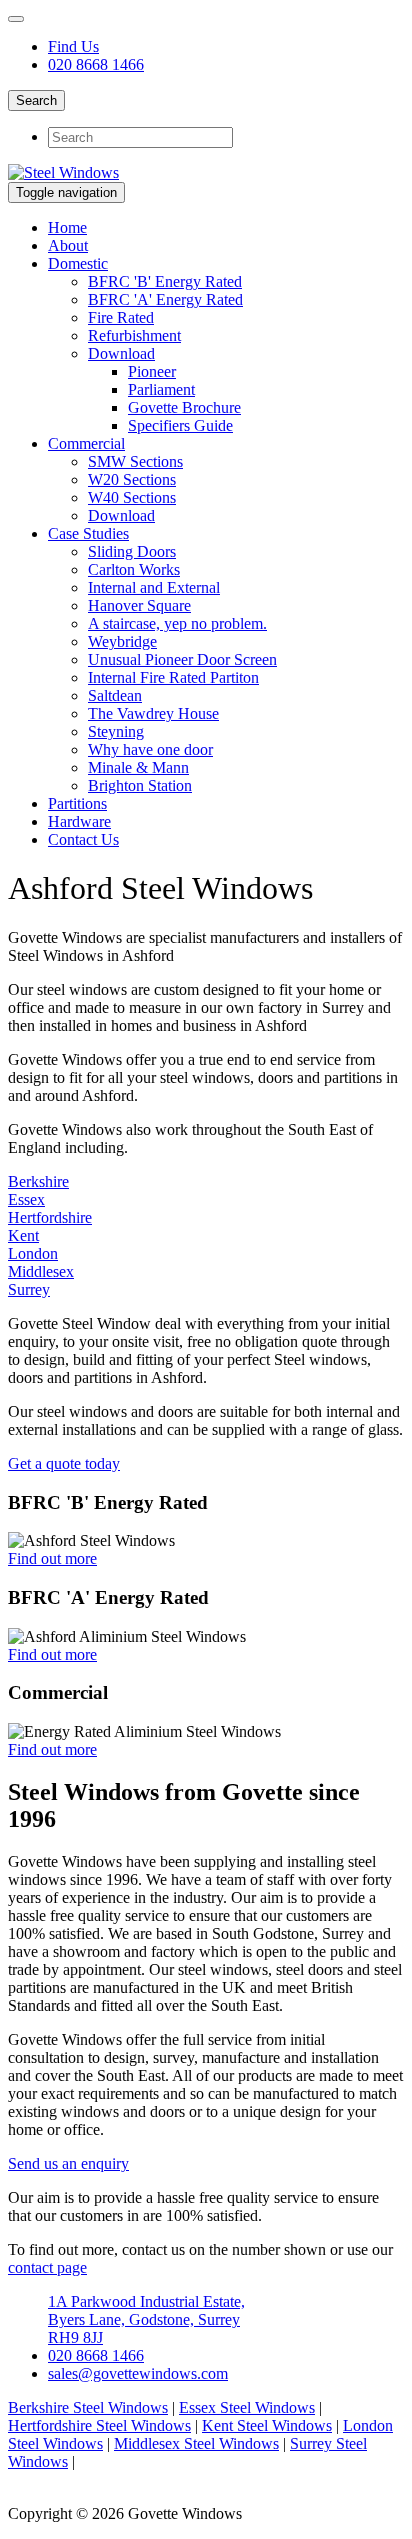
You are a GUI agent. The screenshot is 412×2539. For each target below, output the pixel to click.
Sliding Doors (132, 551)
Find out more (52, 1558)
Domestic (78, 263)
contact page (47, 2267)
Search (36, 100)
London (33, 1253)
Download (121, 353)
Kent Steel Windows (267, 2425)
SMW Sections (135, 461)
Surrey (29, 1289)
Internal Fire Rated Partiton (173, 677)
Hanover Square (139, 605)
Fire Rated (121, 317)
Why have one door (150, 749)
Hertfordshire (50, 1217)
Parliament (161, 389)
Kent (23, 1235)
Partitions (77, 803)
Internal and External (154, 587)
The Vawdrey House (153, 713)
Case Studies (88, 533)
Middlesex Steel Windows (196, 2443)
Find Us (73, 46)
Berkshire (38, 1181)
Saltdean (115, 695)
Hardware (79, 821)
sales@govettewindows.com (138, 2373)
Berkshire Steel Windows (88, 2407)
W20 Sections (132, 479)
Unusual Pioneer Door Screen (182, 659)
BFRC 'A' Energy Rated (165, 299)
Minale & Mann (138, 767)
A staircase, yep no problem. (177, 623)
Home (67, 227)
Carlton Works (134, 569)
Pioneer (152, 371)
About (68, 245)
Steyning (116, 731)
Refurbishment (134, 335)
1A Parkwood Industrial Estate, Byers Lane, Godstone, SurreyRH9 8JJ (146, 2319)
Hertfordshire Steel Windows (99, 2425)
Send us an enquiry (68, 2163)
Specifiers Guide (180, 425)
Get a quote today (64, 1463)
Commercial (86, 443)
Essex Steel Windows (247, 2407)
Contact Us (83, 839)
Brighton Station (140, 785)
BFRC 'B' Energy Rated (165, 281)
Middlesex (41, 1271)
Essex (26, 1199)
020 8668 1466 (96, 64)
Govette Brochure (184, 407)
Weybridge (122, 641)
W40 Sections (132, 497)
